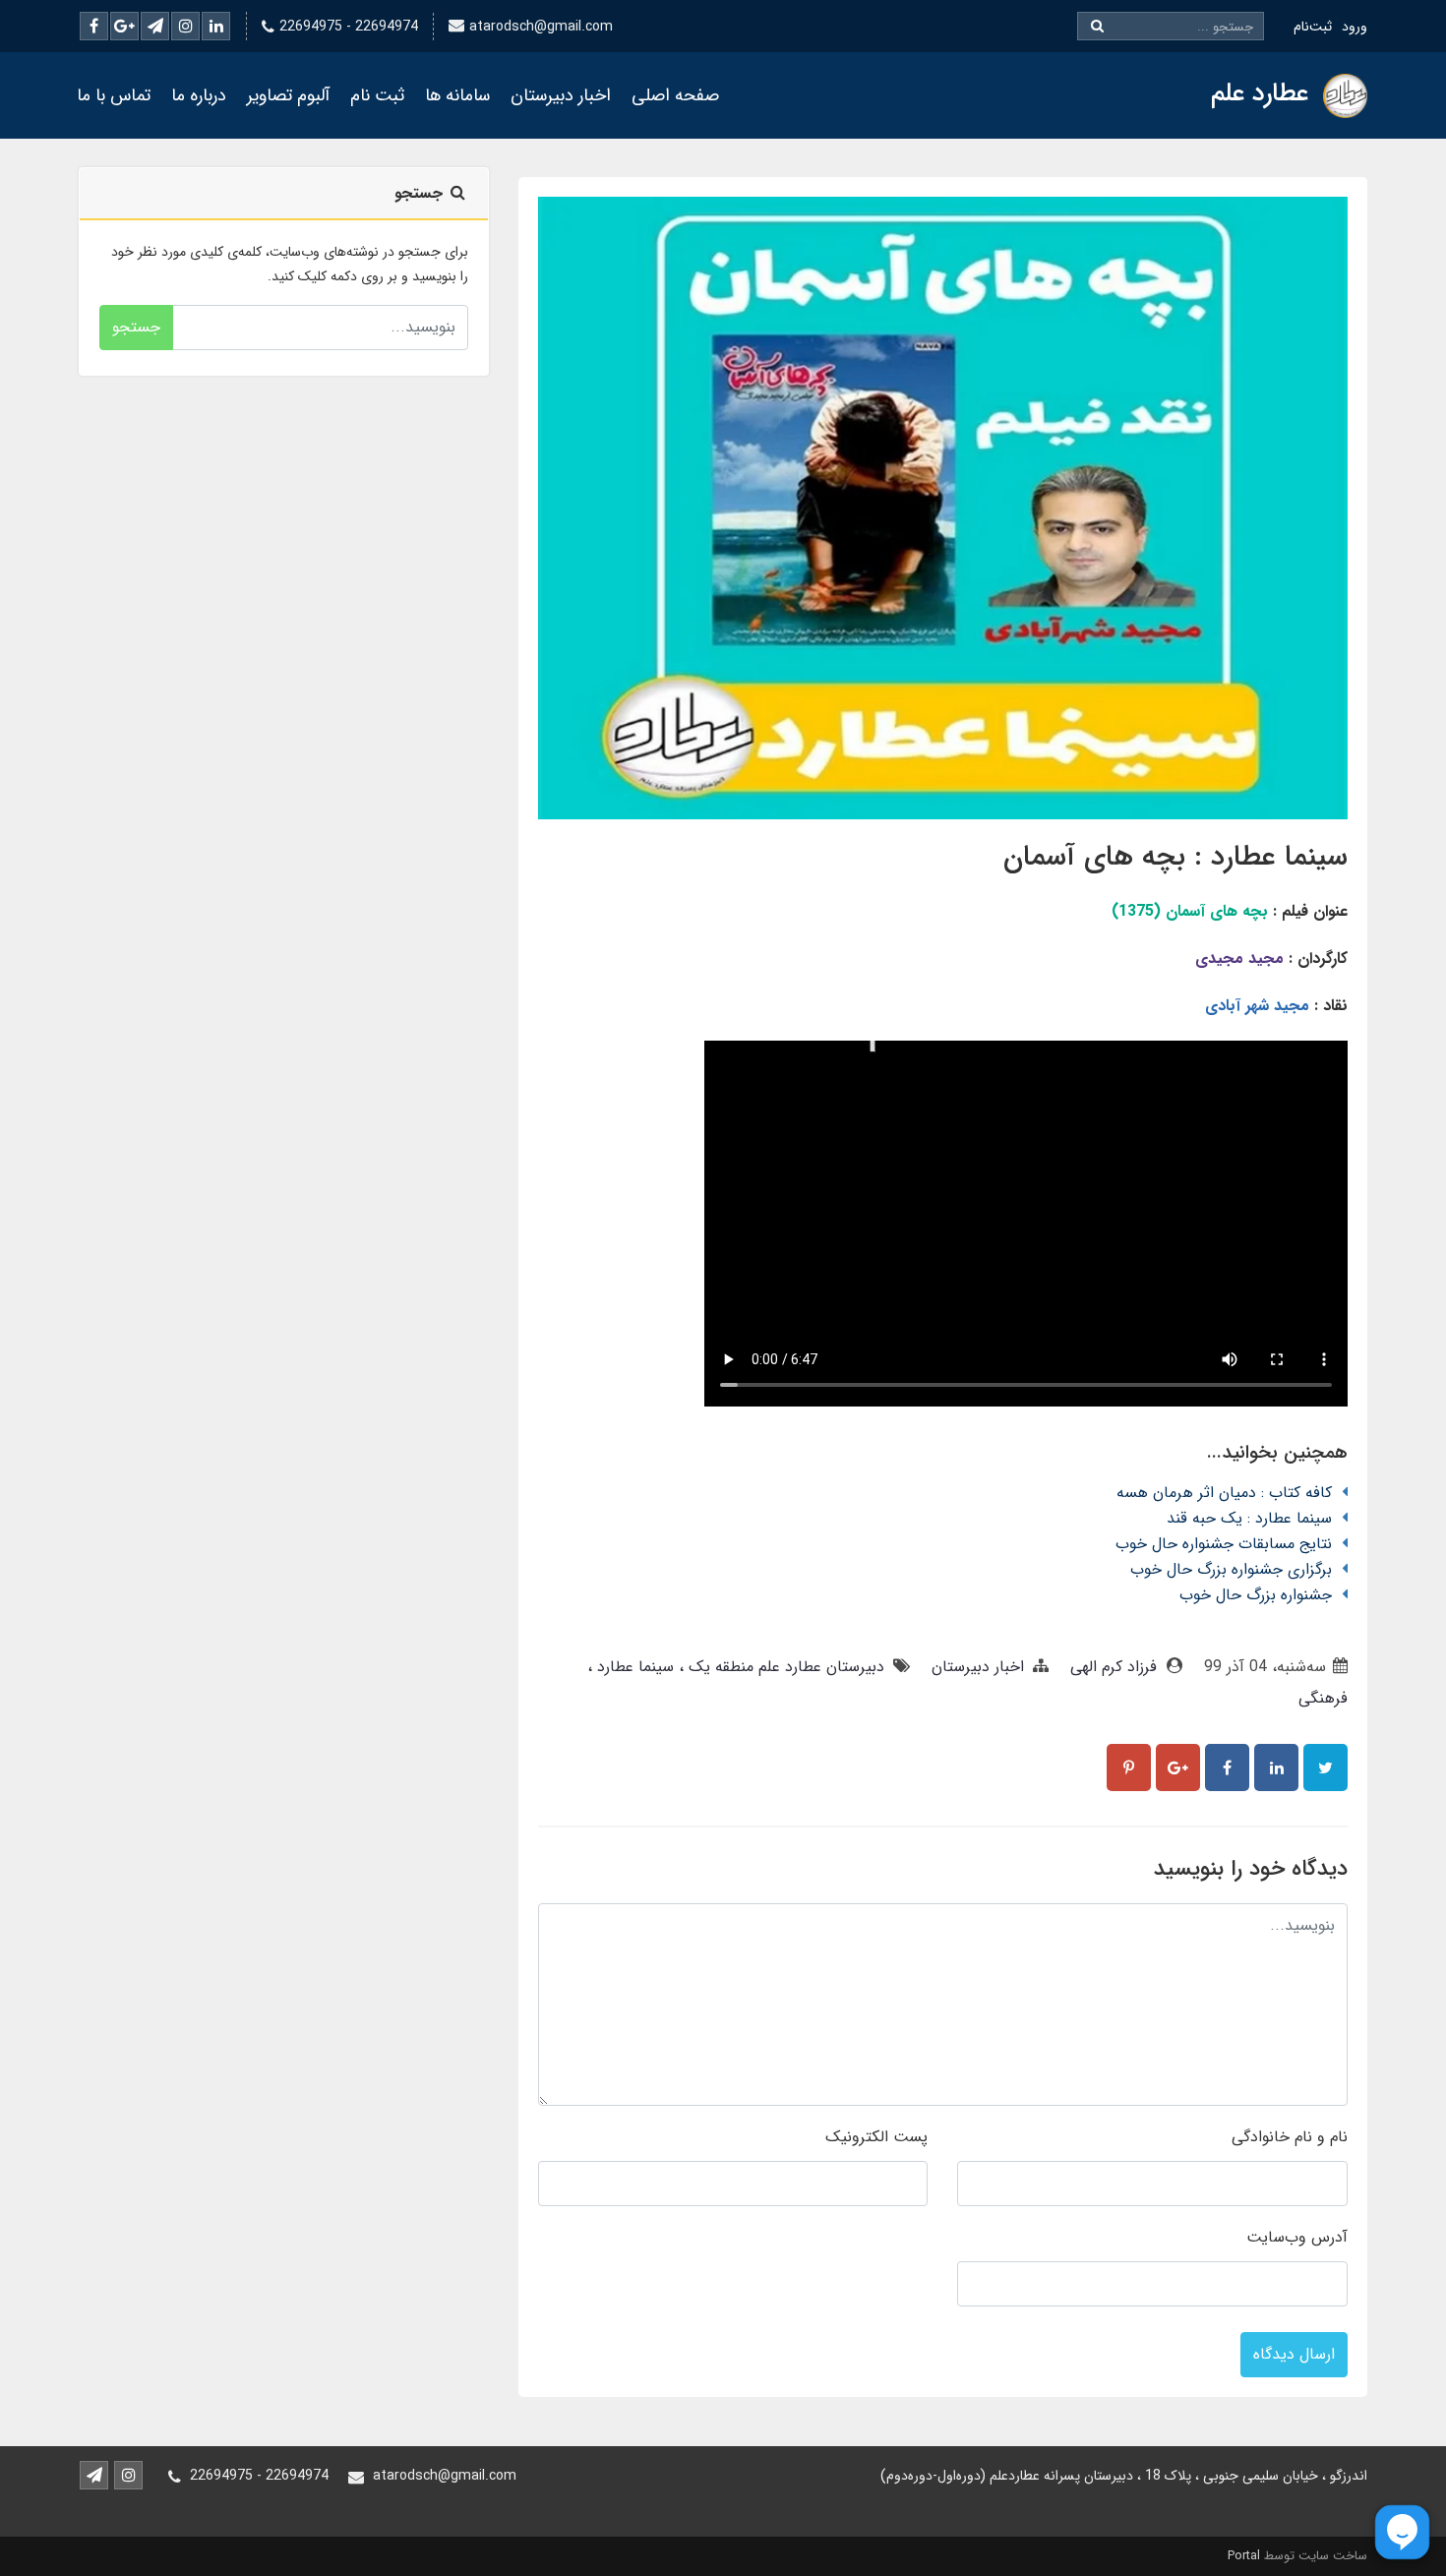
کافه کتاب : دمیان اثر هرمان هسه (1224, 1493)
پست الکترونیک (876, 2137)
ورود (1355, 27)
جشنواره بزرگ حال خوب (1256, 1595)
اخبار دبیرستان (561, 95)
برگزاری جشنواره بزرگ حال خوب (1231, 1569)
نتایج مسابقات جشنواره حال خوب (1224, 1544)
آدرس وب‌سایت (1297, 2237)
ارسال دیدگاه (1294, 2354)
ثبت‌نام (1313, 27)
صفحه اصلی (675, 95)
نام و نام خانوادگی (1290, 2137)
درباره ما (199, 95)
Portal (1244, 2556)
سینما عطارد (633, 1667)
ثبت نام (377, 95)
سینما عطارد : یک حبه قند (1249, 1518)
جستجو (136, 327)
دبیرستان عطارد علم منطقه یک (784, 1667)
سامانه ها (457, 95)
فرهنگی (1323, 1698)
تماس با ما (114, 95)
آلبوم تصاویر (288, 95)
